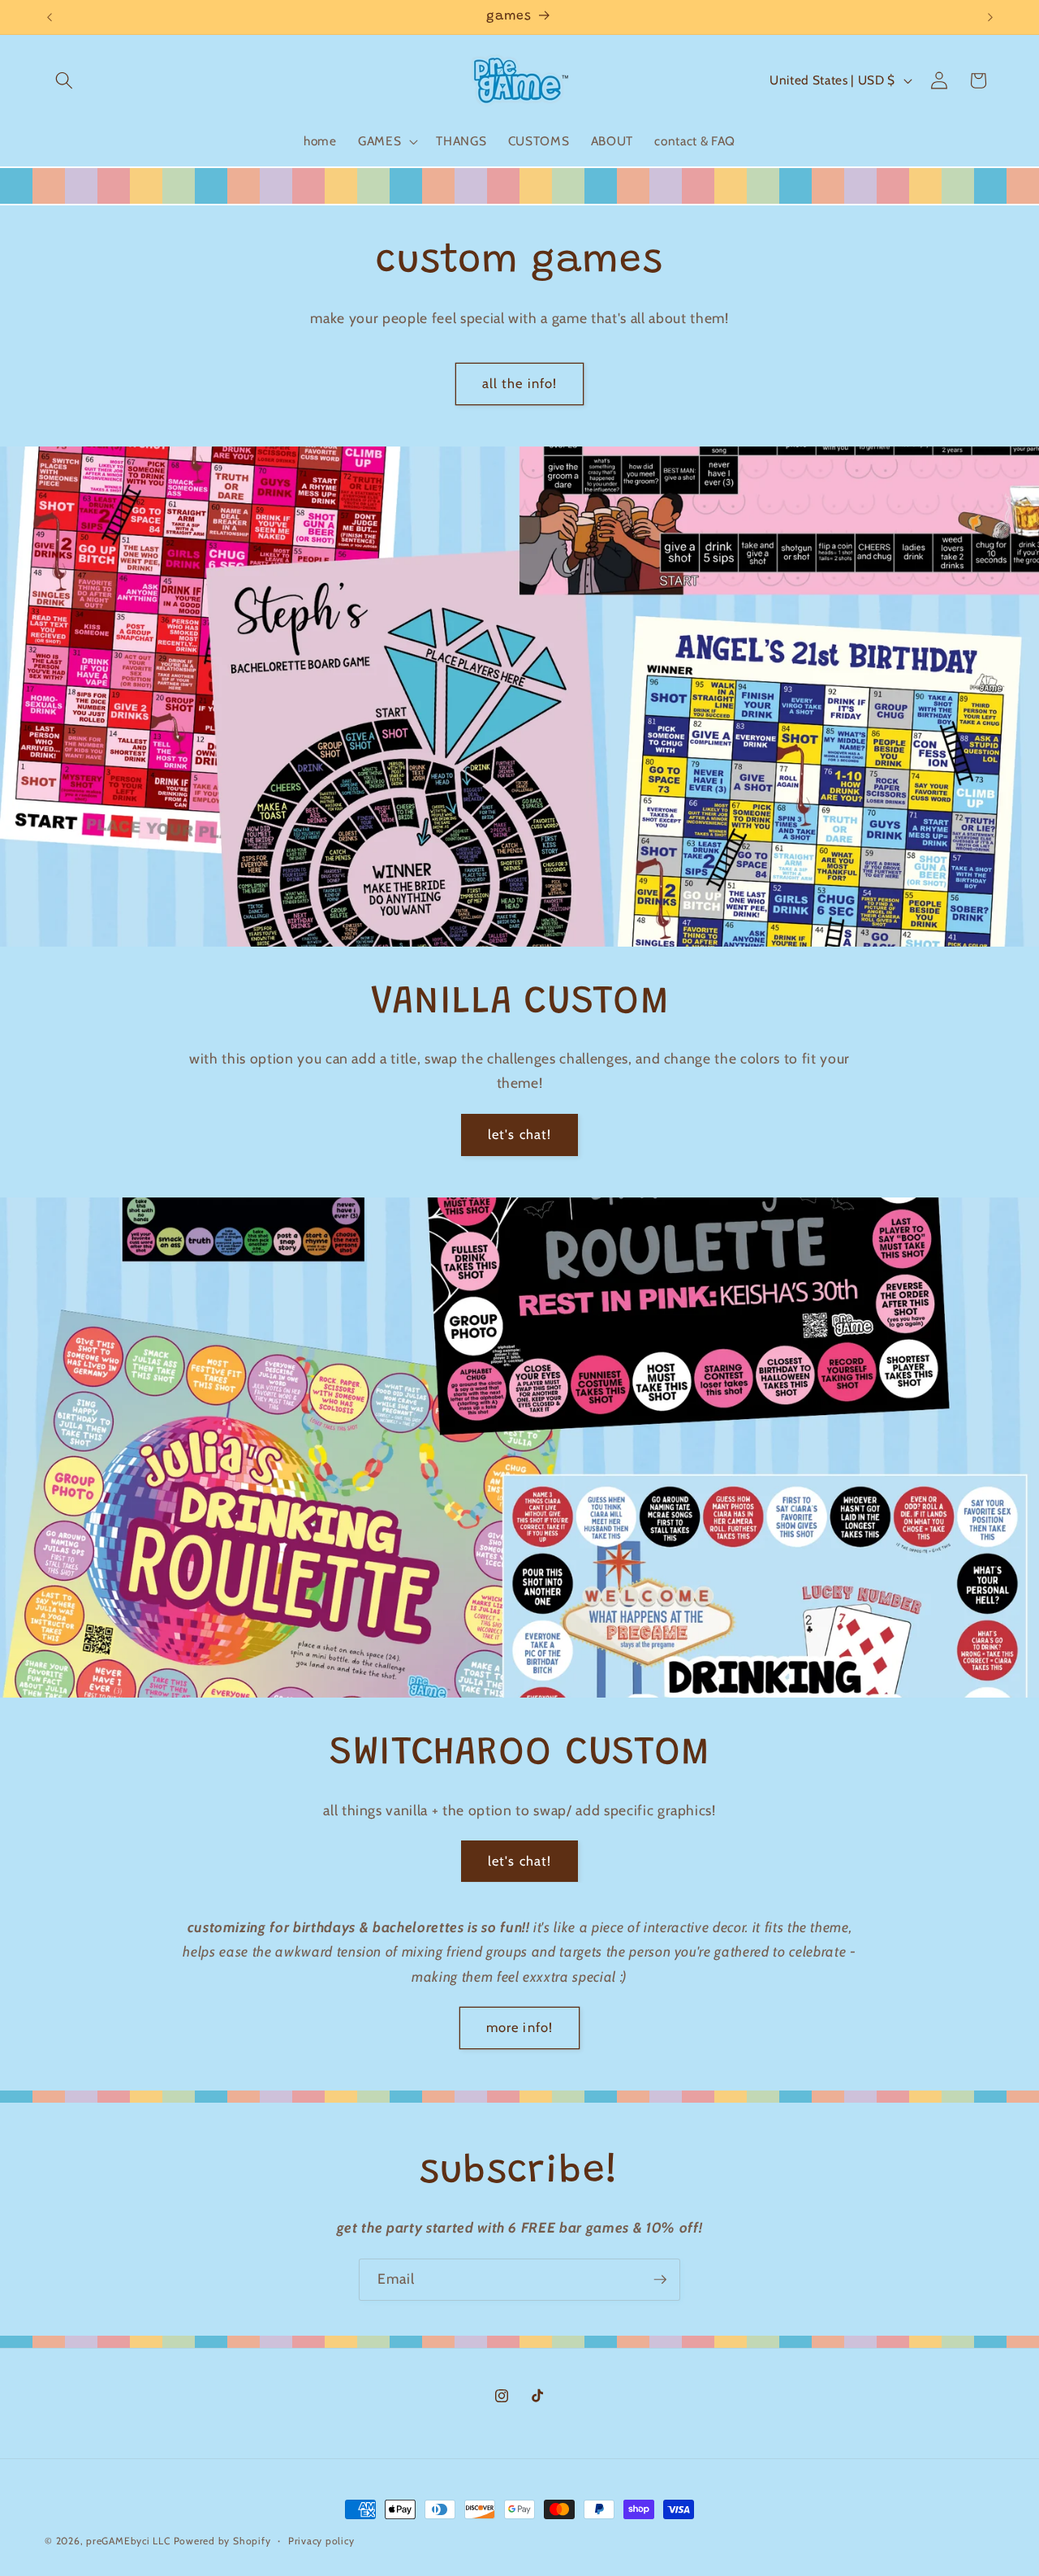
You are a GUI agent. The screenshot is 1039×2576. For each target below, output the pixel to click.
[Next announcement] (990, 17)
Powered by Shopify (222, 2541)
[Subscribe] (660, 2280)
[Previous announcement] (50, 17)
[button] (64, 80)
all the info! (519, 383)
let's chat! (519, 1134)
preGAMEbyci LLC (128, 2541)
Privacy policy (321, 2541)
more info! (519, 2027)
